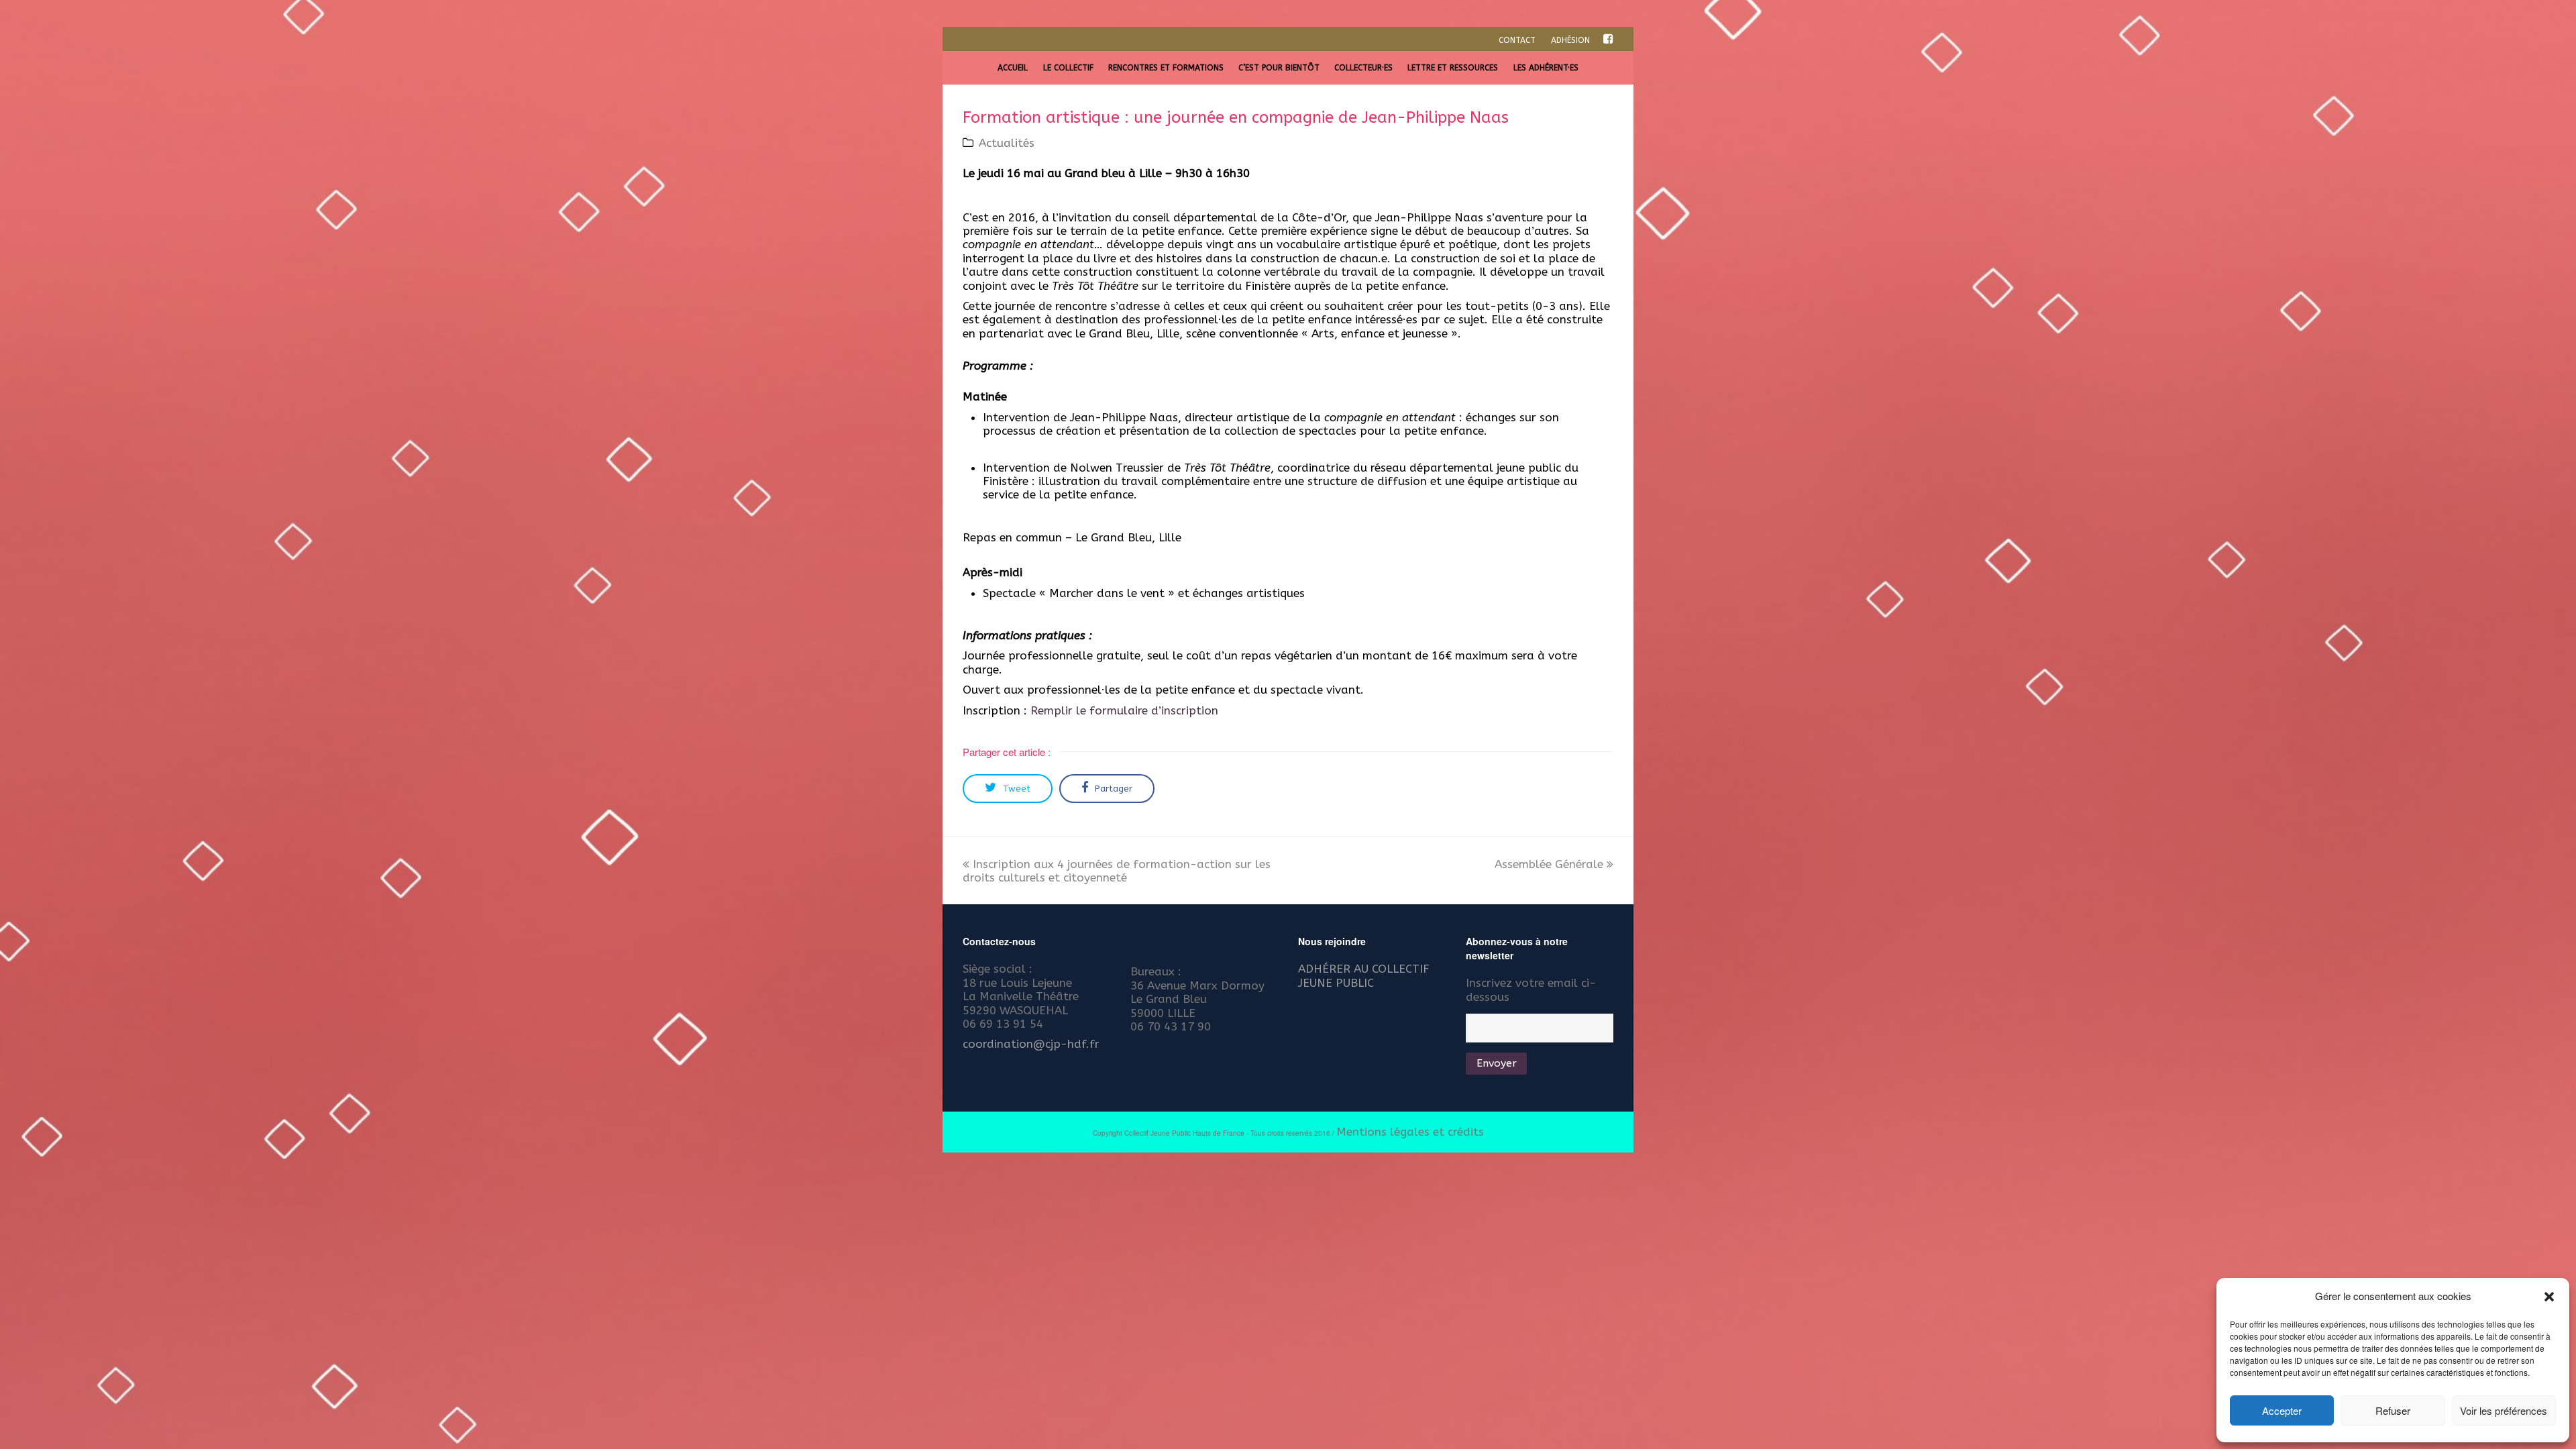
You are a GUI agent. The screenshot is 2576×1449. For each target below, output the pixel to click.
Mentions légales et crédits (1410, 1132)
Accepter (2282, 1410)
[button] (2549, 1297)
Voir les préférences (2504, 1410)
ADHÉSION (1570, 40)
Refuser (2393, 1410)
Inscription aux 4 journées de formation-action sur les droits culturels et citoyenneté (1117, 871)
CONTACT (1517, 40)
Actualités (1007, 143)
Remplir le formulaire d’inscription (1124, 710)
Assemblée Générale (1549, 864)
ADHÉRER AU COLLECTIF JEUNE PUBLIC (1364, 975)
